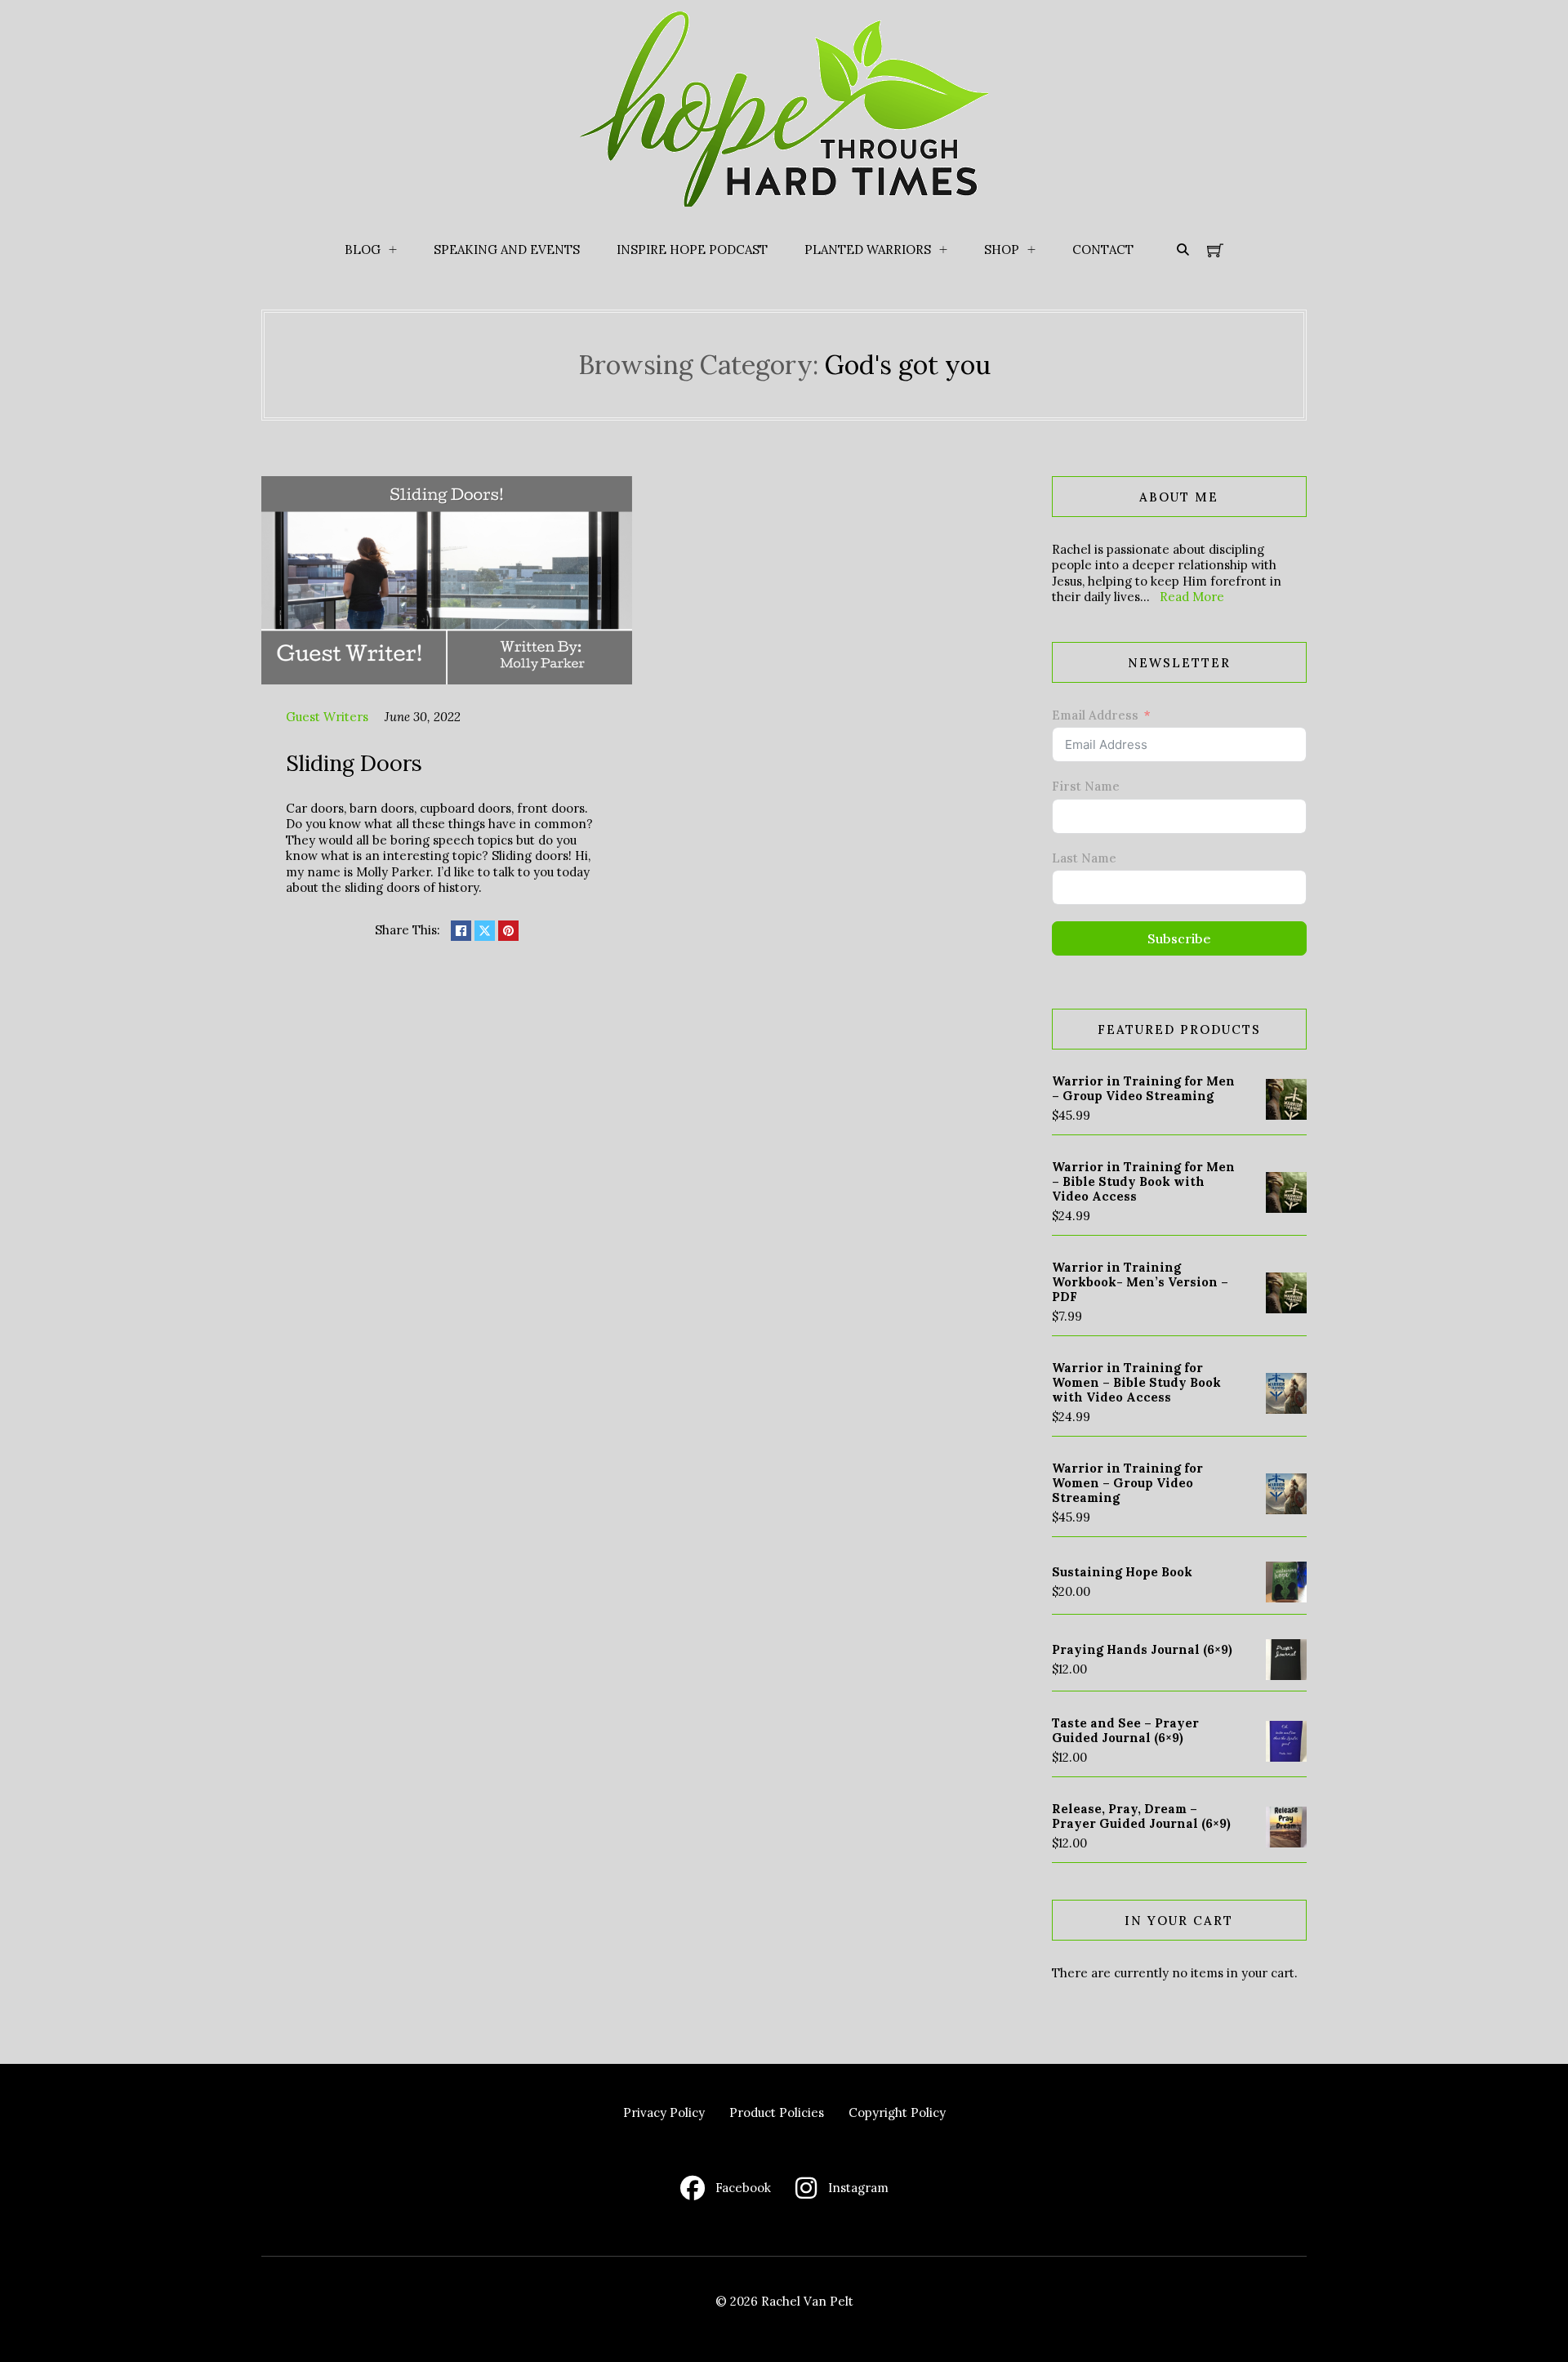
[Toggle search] (1183, 250)
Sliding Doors (354, 763)
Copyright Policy (897, 2112)
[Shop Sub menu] (1031, 250)
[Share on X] (485, 931)
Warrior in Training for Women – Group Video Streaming (1127, 1483)
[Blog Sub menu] (393, 250)
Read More (1192, 597)
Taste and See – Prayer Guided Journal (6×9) (1125, 1730)
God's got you (908, 365)
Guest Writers (327, 717)
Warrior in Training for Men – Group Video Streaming (1143, 1088)
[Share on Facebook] (461, 931)
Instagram (858, 2188)
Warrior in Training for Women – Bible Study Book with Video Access (1136, 1382)
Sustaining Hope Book (1122, 1572)
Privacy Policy (664, 2112)
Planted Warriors (868, 250)
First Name (1086, 786)
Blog (363, 250)
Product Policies (777, 2112)
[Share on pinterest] (508, 931)
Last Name (1084, 858)
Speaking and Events (507, 250)
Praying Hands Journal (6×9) (1142, 1649)
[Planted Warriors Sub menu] (943, 250)
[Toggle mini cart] (1215, 250)
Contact (1103, 250)
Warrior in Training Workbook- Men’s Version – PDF (1140, 1282)
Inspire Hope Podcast (692, 250)
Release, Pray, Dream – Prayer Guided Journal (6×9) (1141, 1816)
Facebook (743, 2188)
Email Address (1095, 715)
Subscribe (1179, 938)
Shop (1002, 250)
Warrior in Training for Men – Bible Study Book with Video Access (1143, 1181)
